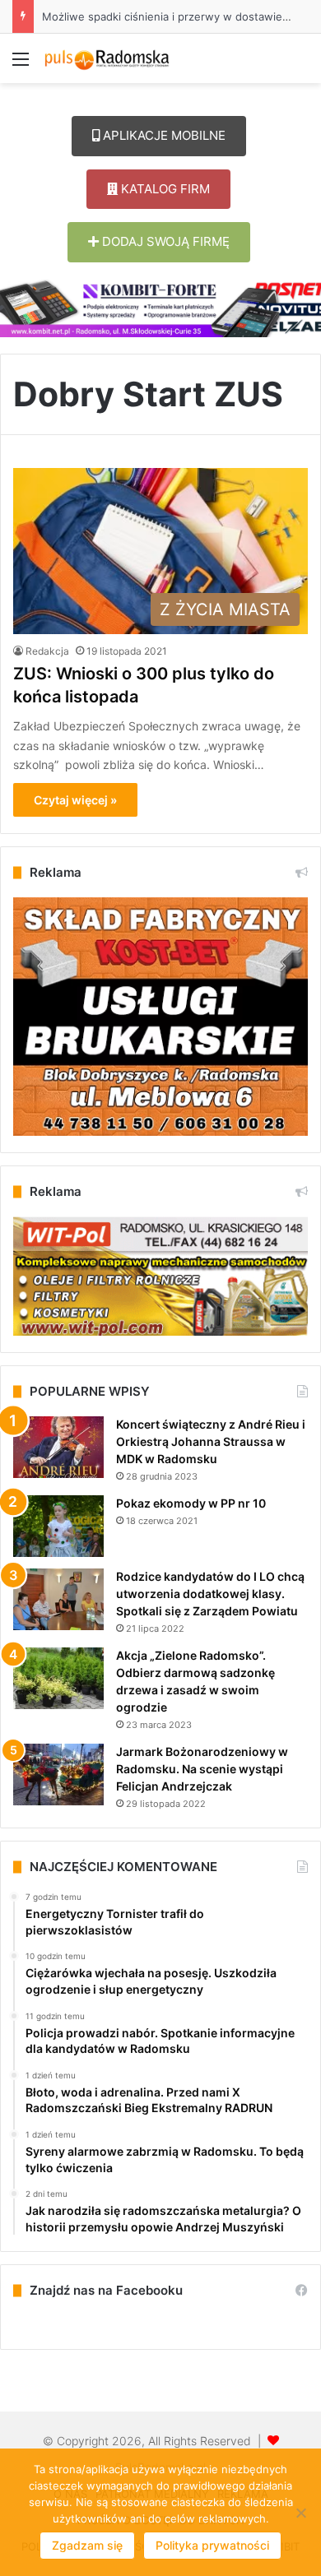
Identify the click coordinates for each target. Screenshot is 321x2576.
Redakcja (47, 651)
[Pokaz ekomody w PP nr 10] (58, 1526)
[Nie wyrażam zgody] (300, 2513)
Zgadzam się (87, 2545)
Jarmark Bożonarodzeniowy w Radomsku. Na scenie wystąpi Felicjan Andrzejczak (202, 1769)
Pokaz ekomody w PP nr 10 (191, 1503)
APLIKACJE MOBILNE (163, 135)
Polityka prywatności (212, 2545)
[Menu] (21, 65)
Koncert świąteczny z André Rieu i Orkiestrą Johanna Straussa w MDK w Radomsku (211, 1441)
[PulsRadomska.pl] (107, 58)
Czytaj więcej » (75, 800)
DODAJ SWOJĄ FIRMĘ (164, 241)
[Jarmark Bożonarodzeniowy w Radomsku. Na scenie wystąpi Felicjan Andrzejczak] (58, 1774)
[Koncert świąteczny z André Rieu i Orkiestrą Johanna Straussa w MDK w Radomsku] (58, 1447)
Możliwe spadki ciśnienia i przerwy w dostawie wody (178, 16)
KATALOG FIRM (164, 189)
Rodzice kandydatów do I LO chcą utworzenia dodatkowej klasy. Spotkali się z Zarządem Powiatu (210, 1594)
